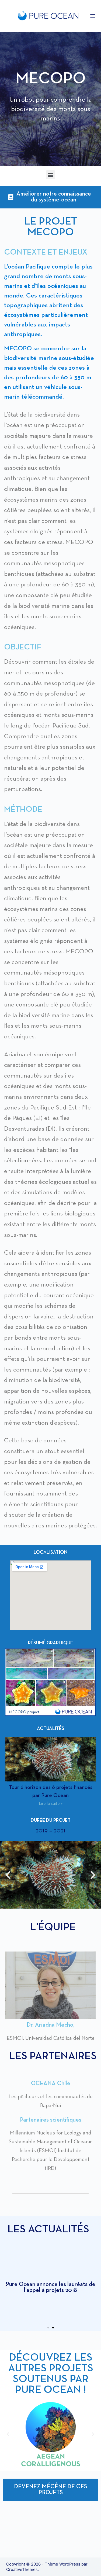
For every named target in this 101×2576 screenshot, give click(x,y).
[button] (50, 175)
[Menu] (93, 16)
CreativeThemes (22, 2569)
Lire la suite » (51, 1804)
